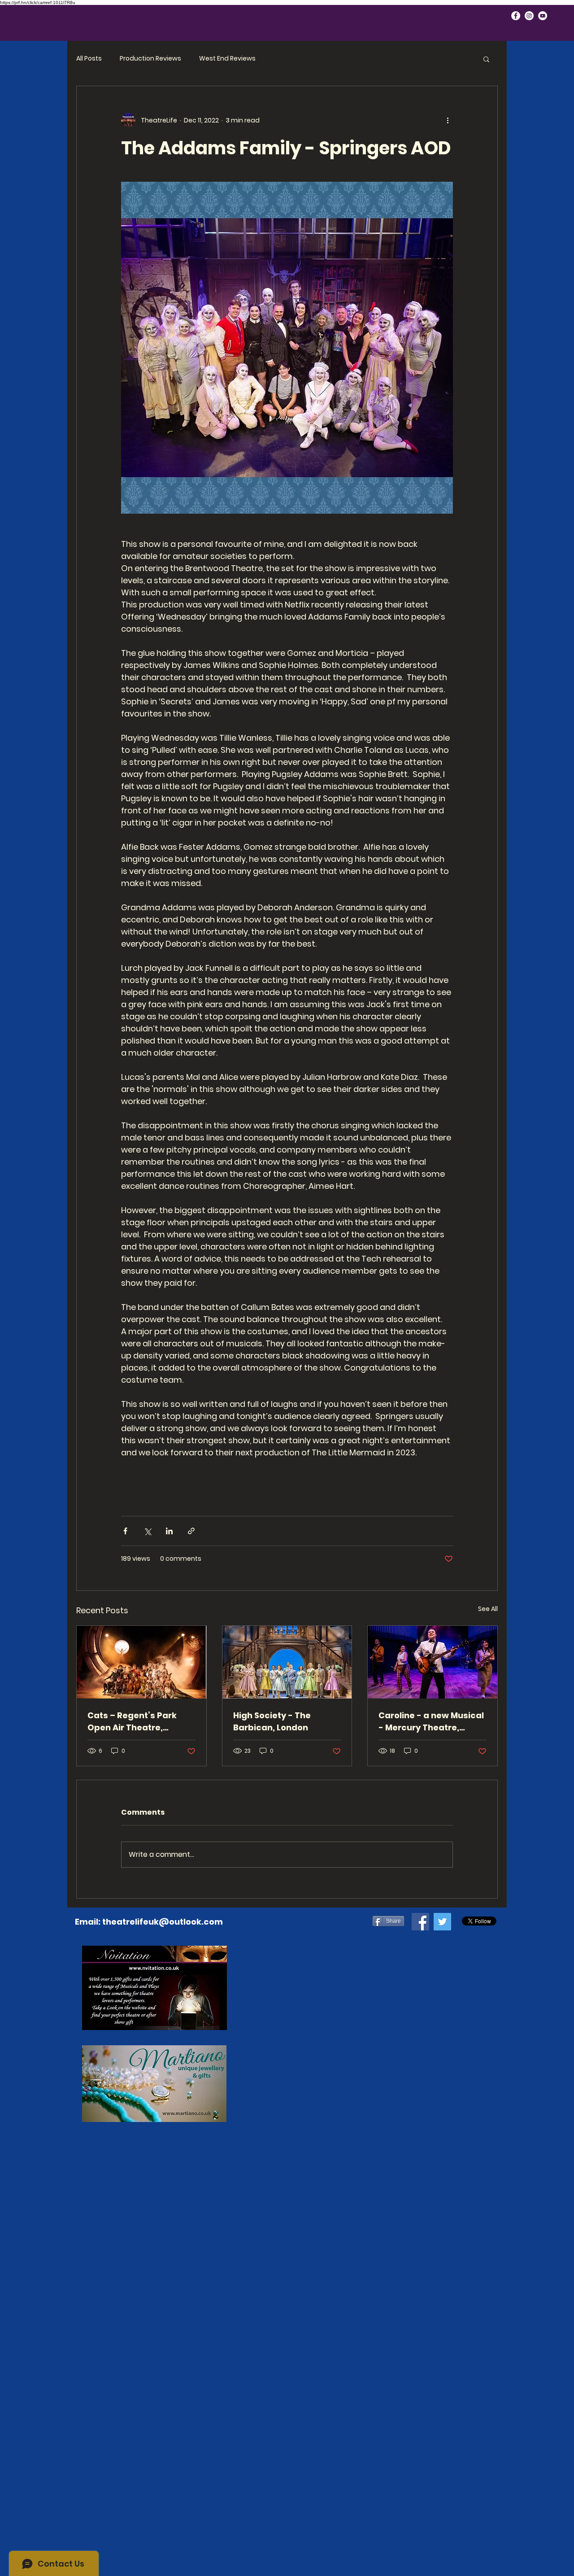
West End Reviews (227, 59)
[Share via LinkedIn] (169, 1531)
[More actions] (448, 120)
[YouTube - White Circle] (543, 16)
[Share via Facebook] (125, 1531)
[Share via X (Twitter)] (147, 1531)
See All (488, 1609)
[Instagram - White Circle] (529, 16)
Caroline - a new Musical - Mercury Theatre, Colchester (431, 1722)
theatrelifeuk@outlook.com (163, 1922)
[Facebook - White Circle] (516, 16)
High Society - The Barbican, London (272, 1721)
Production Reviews (150, 59)
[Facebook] (420, 1922)
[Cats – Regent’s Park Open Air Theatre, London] (141, 1662)
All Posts (89, 59)
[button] (486, 59)
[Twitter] (442, 1922)
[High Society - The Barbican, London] (287, 1662)
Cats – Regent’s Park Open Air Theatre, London (132, 1722)
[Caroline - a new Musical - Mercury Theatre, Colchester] (433, 1662)
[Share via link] (191, 1531)
